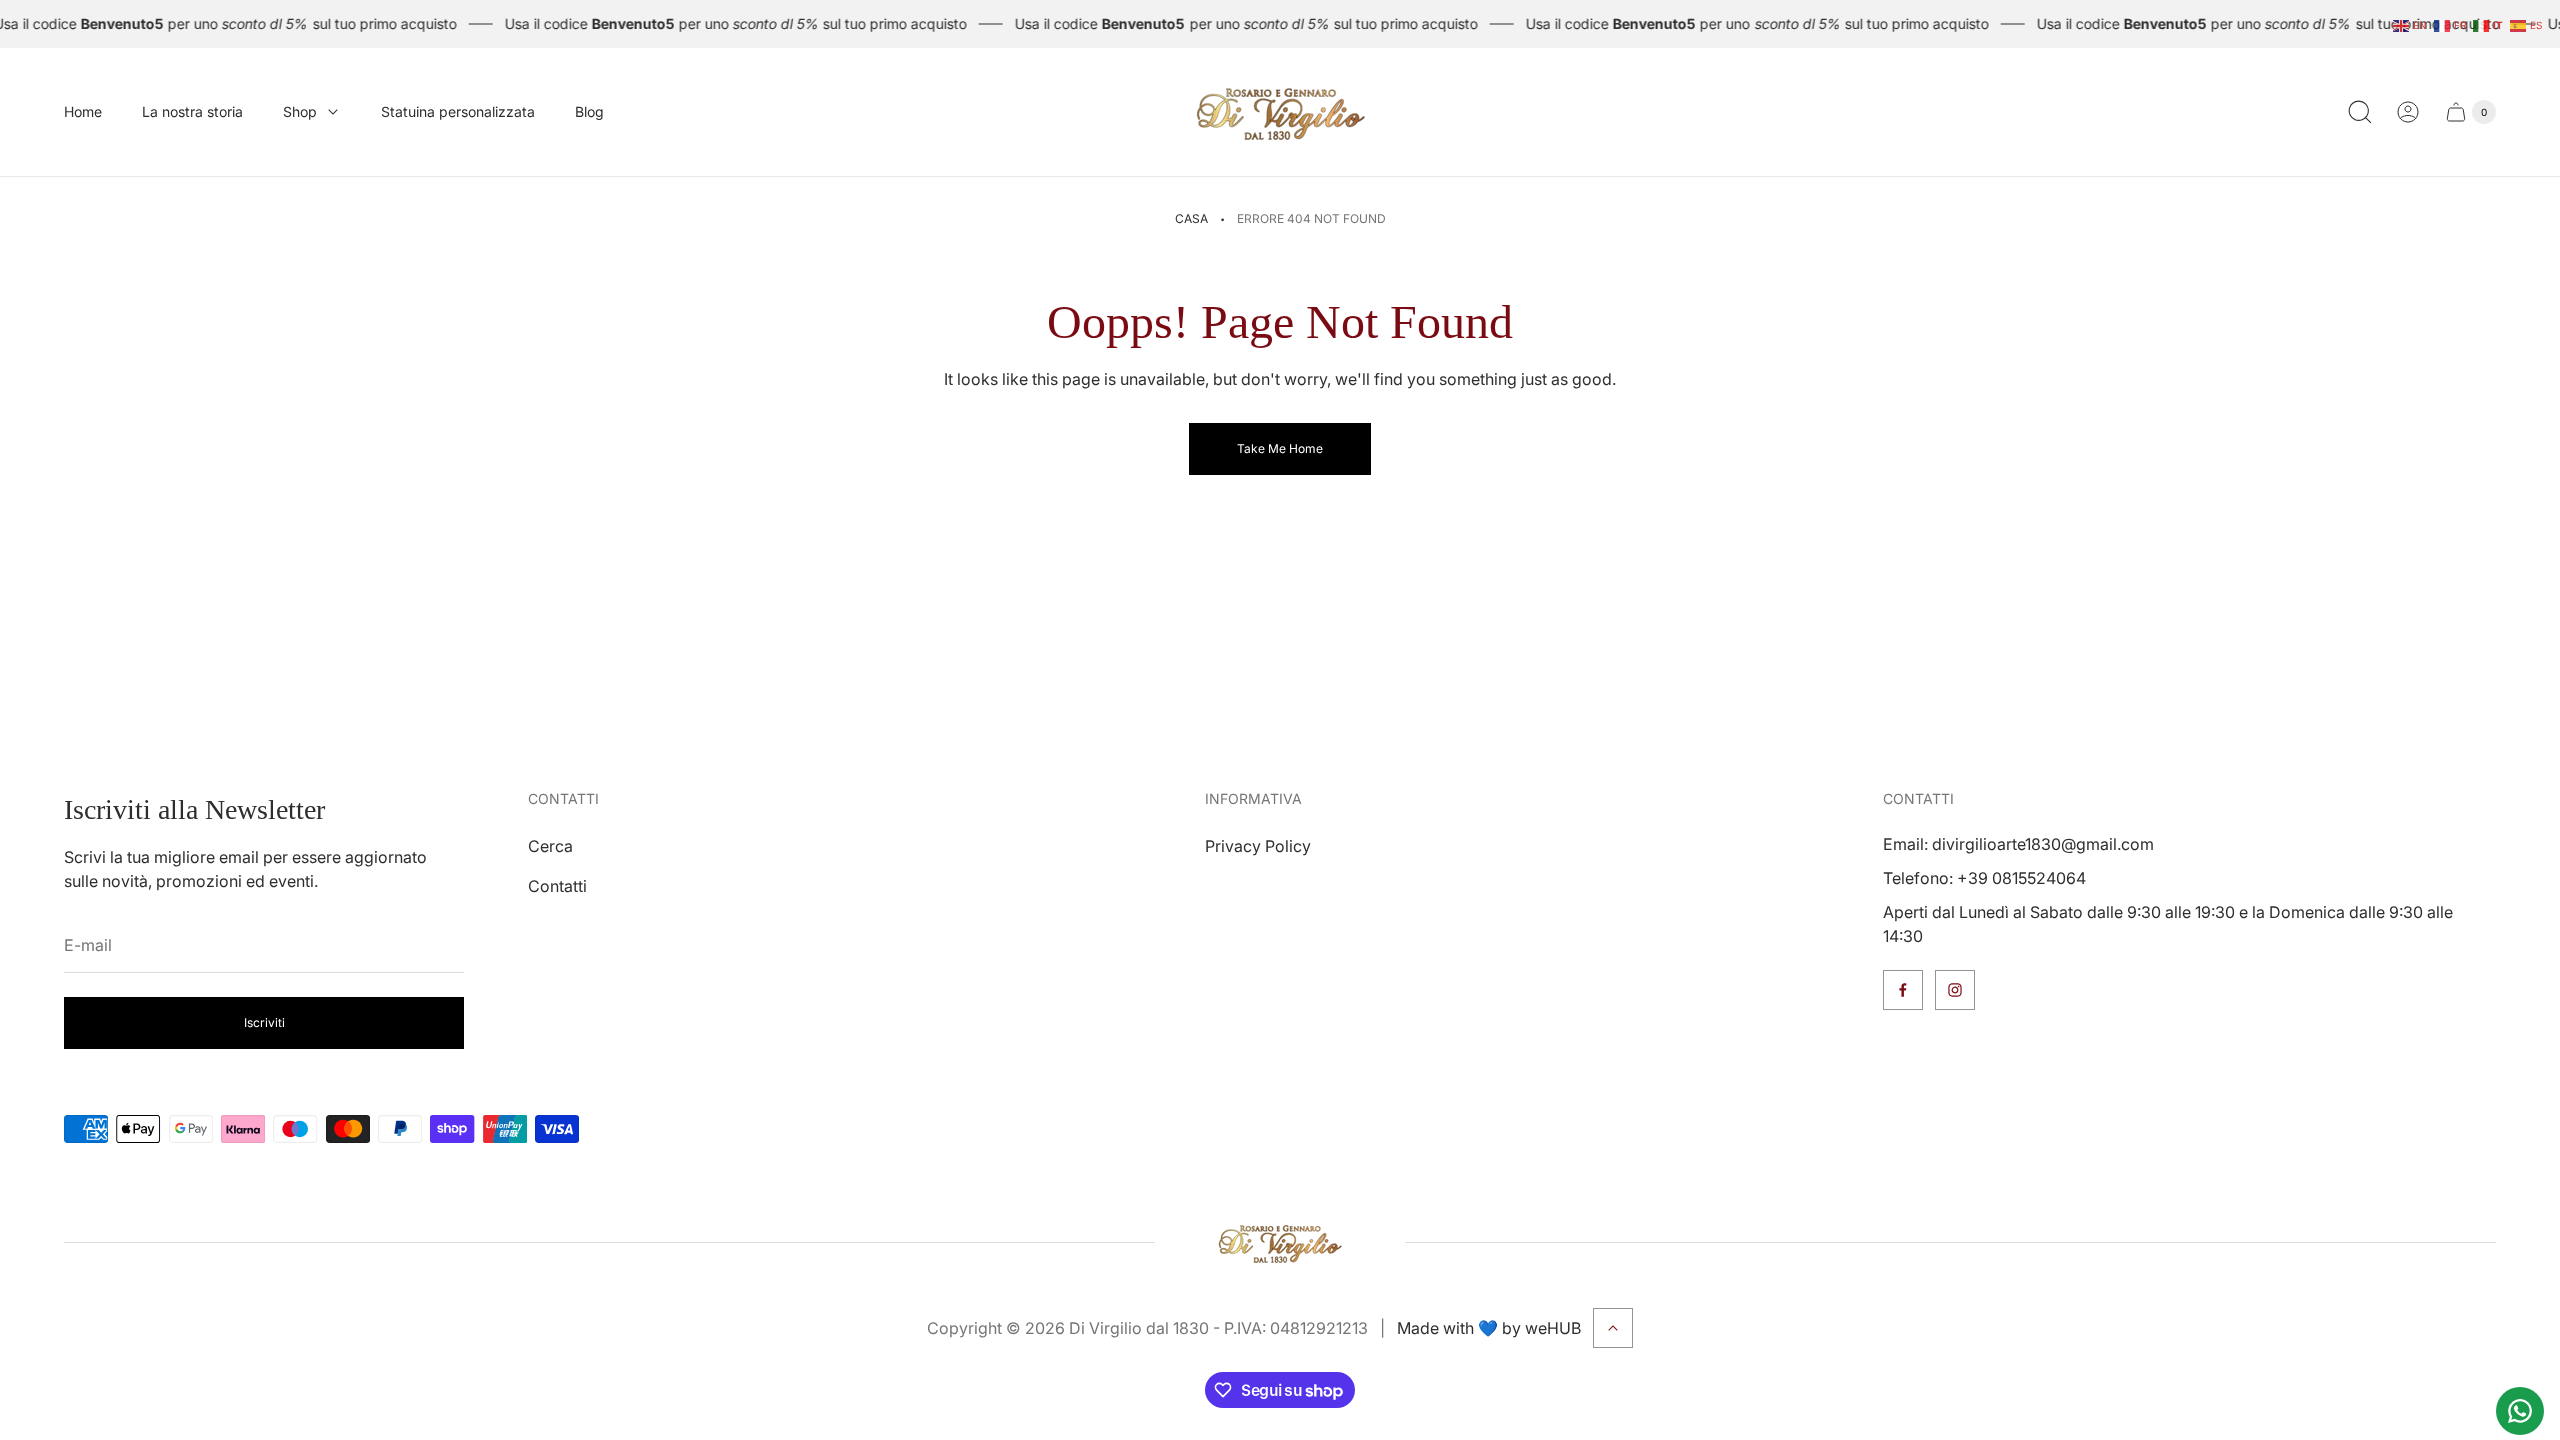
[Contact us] (2520, 1411)
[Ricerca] (2360, 112)
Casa (1191, 218)
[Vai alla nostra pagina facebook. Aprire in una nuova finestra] (1903, 990)
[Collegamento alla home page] (1280, 1242)
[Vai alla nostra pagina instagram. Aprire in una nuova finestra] (1955, 990)
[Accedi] (2408, 112)
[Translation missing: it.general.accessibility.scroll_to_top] (1613, 1328)
